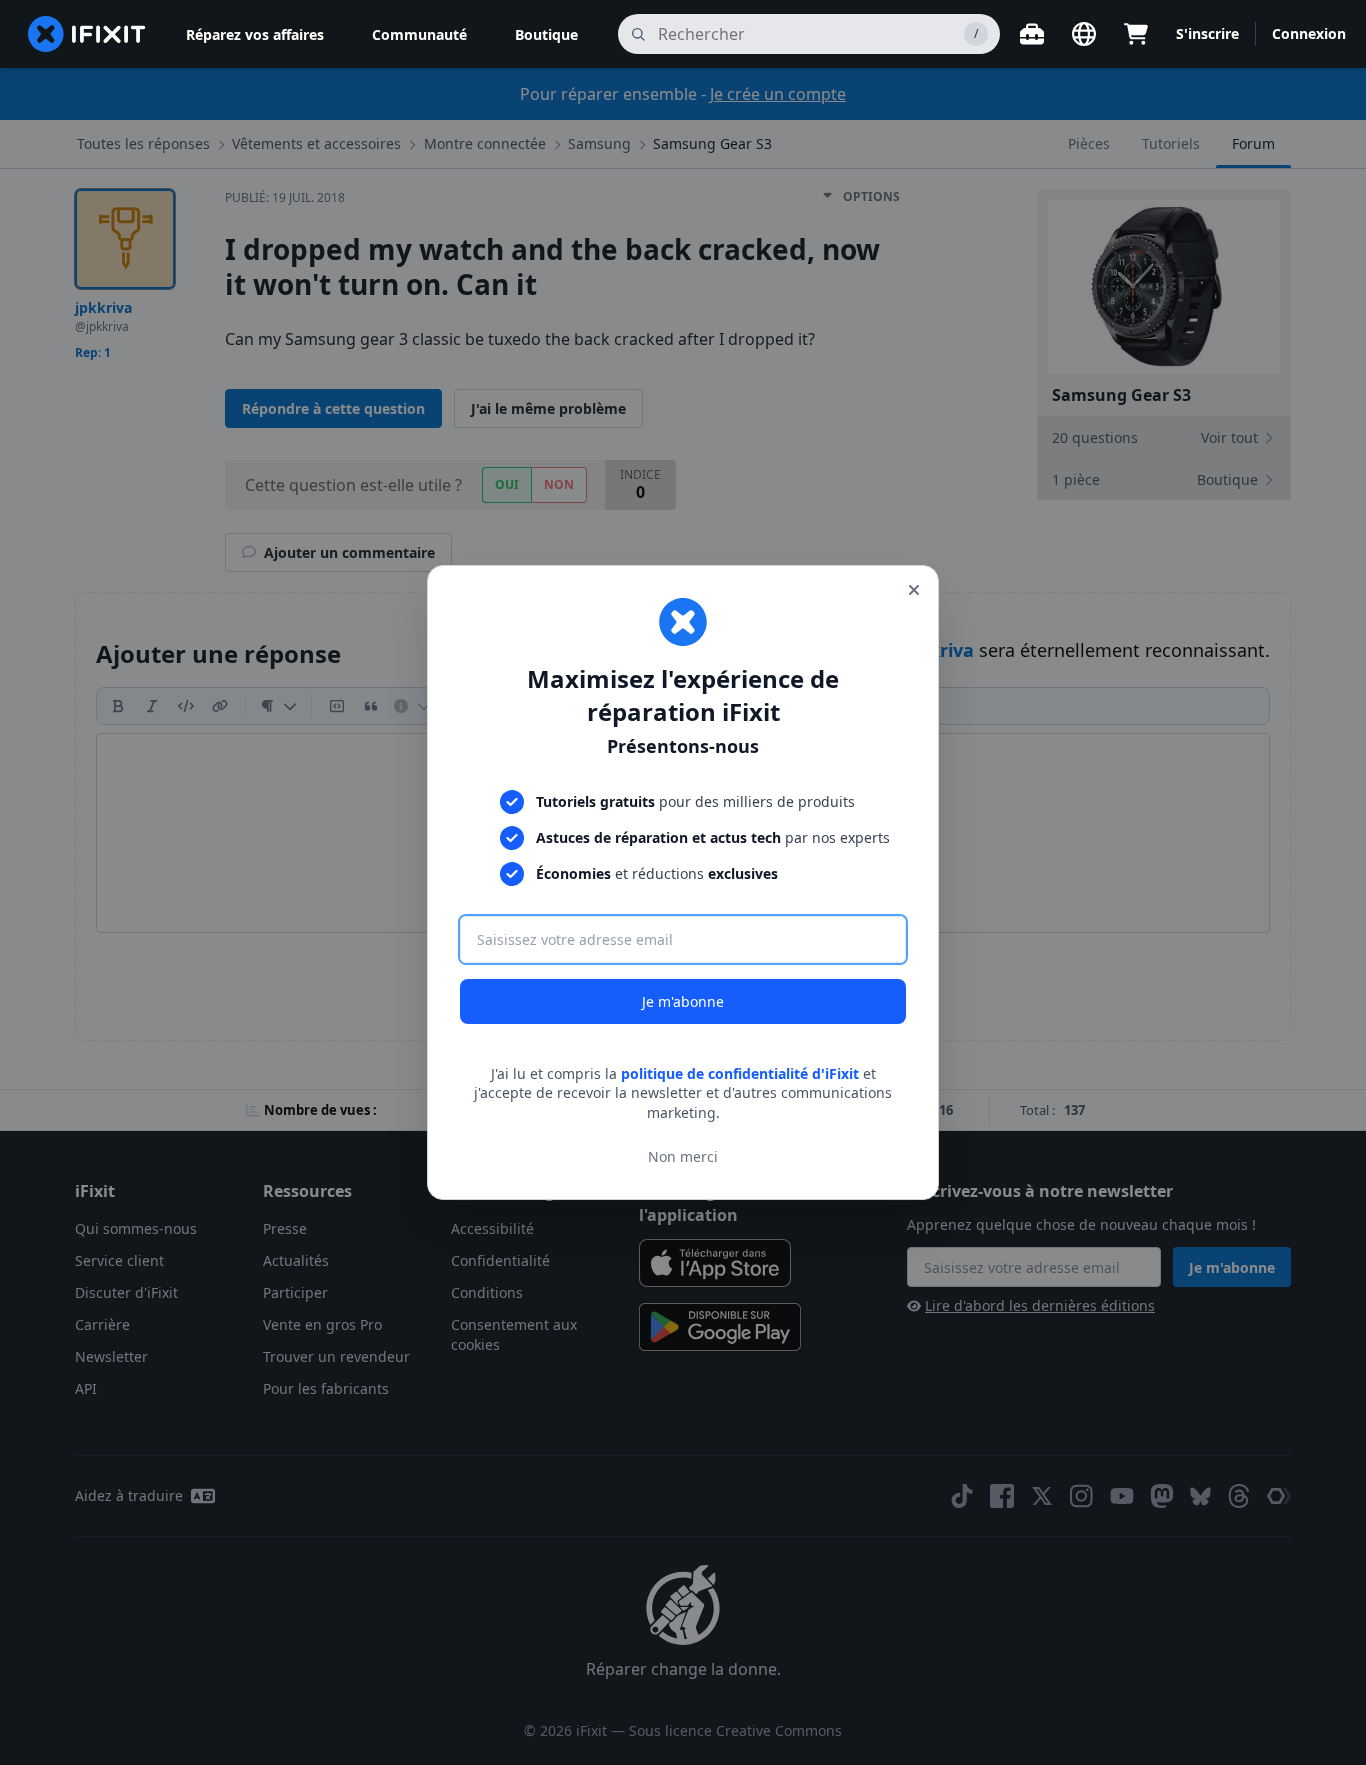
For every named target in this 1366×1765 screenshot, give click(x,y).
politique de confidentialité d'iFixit (740, 1073)
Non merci (683, 1156)
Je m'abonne (683, 1001)
